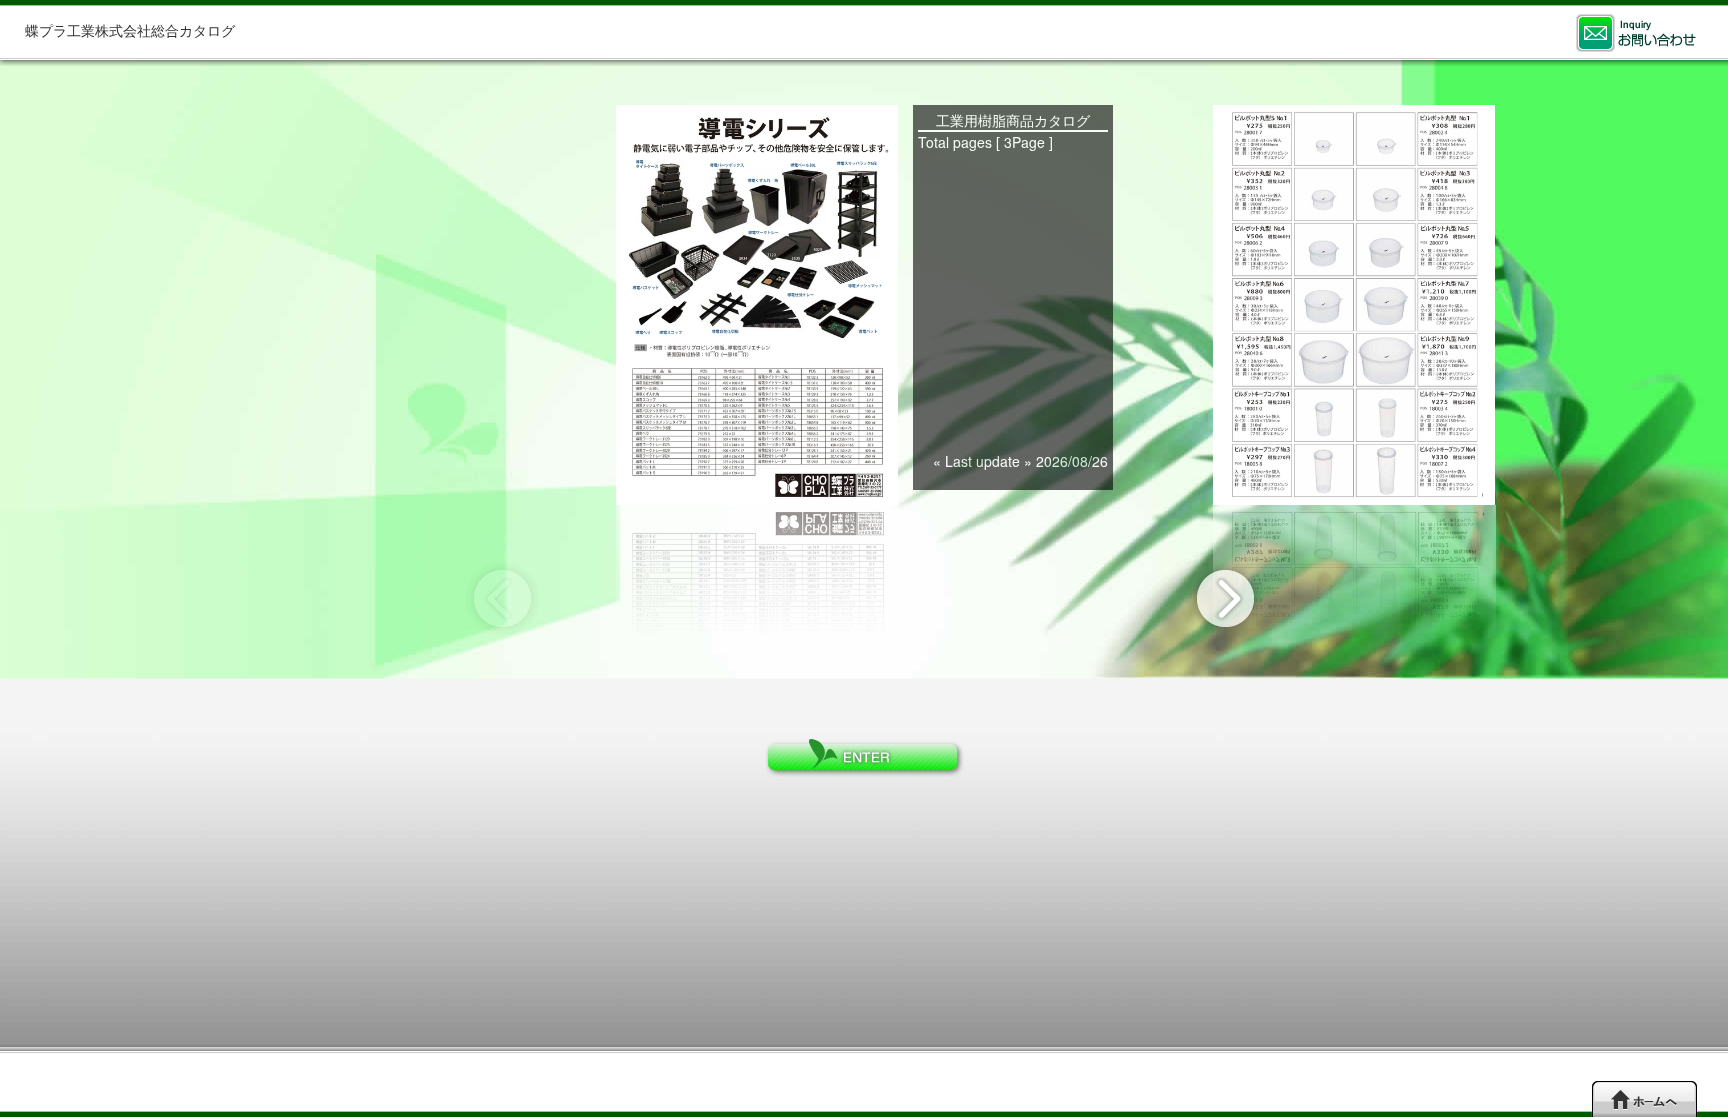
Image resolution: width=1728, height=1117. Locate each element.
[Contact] (1636, 33)
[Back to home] (1644, 1098)
